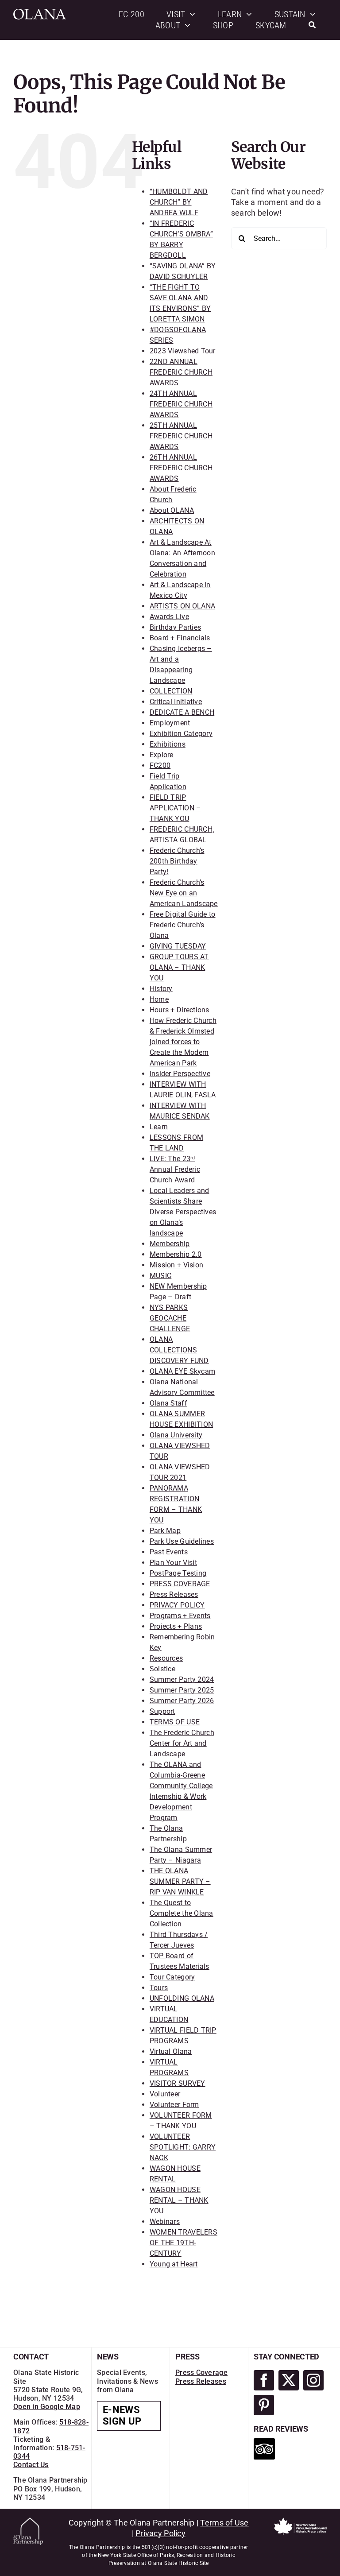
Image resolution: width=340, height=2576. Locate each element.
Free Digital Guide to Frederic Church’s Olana (183, 925)
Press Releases (174, 1594)
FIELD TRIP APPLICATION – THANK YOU (176, 808)
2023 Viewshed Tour (183, 351)
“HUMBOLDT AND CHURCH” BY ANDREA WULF (179, 202)
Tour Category (172, 1977)
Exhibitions (168, 744)
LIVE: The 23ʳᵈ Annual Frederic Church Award (175, 1169)
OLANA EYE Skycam (182, 1371)
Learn (159, 1127)
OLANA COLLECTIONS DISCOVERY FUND (179, 1350)
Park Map (165, 1531)
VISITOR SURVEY (178, 2083)
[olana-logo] (40, 13)
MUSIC (160, 1276)
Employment (170, 723)
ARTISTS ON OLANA (182, 606)
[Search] (312, 25)
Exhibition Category (181, 734)
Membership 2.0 (176, 1254)
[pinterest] (264, 2405)
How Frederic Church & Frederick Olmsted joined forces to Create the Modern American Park (183, 1042)
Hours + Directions (180, 1010)
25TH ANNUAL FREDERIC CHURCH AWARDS (181, 436)
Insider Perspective (180, 1074)
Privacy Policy (160, 2533)
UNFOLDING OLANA (182, 1998)
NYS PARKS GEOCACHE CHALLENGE (170, 1318)
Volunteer (165, 2094)
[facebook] (264, 2380)
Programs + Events (180, 1616)
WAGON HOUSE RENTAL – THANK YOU (179, 2200)
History (161, 989)
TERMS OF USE (175, 1722)
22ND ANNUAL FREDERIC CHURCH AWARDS (181, 372)
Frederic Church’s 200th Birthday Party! (177, 861)
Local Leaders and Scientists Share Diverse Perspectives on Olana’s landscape (183, 1212)
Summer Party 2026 (182, 1701)
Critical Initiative (176, 702)
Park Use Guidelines (182, 1541)
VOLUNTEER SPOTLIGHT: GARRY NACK (183, 2147)
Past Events (169, 1552)
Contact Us (31, 2465)
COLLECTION (171, 691)
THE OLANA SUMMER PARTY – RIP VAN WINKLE (180, 1881)
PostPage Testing (178, 1573)
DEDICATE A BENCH (182, 712)
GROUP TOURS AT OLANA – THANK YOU (179, 967)
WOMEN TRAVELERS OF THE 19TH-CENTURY (184, 2243)
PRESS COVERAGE (180, 1584)
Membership (170, 1244)
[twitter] (289, 2380)
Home (159, 999)
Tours (159, 1988)
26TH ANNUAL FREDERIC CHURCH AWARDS (181, 468)
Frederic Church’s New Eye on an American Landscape (184, 893)
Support (162, 1711)
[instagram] (313, 2380)
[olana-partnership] (28, 2521)
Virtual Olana (171, 2051)
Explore (162, 755)
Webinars (165, 2222)
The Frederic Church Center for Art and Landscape (182, 1743)
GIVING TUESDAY (178, 946)
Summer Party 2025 (182, 1690)
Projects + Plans (176, 1626)
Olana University (176, 1435)
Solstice (162, 1669)
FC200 (160, 765)
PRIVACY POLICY (177, 1605)
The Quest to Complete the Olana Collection (182, 1913)
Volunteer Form (174, 2105)
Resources (166, 1658)
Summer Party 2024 (182, 1679)
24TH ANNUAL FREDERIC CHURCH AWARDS (181, 404)
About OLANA (172, 510)
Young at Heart (174, 2264)
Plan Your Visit (173, 1563)
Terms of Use (224, 2523)
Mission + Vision (176, 1265)
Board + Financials (180, 638)
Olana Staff (168, 1403)
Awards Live (169, 617)
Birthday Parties (175, 627)
